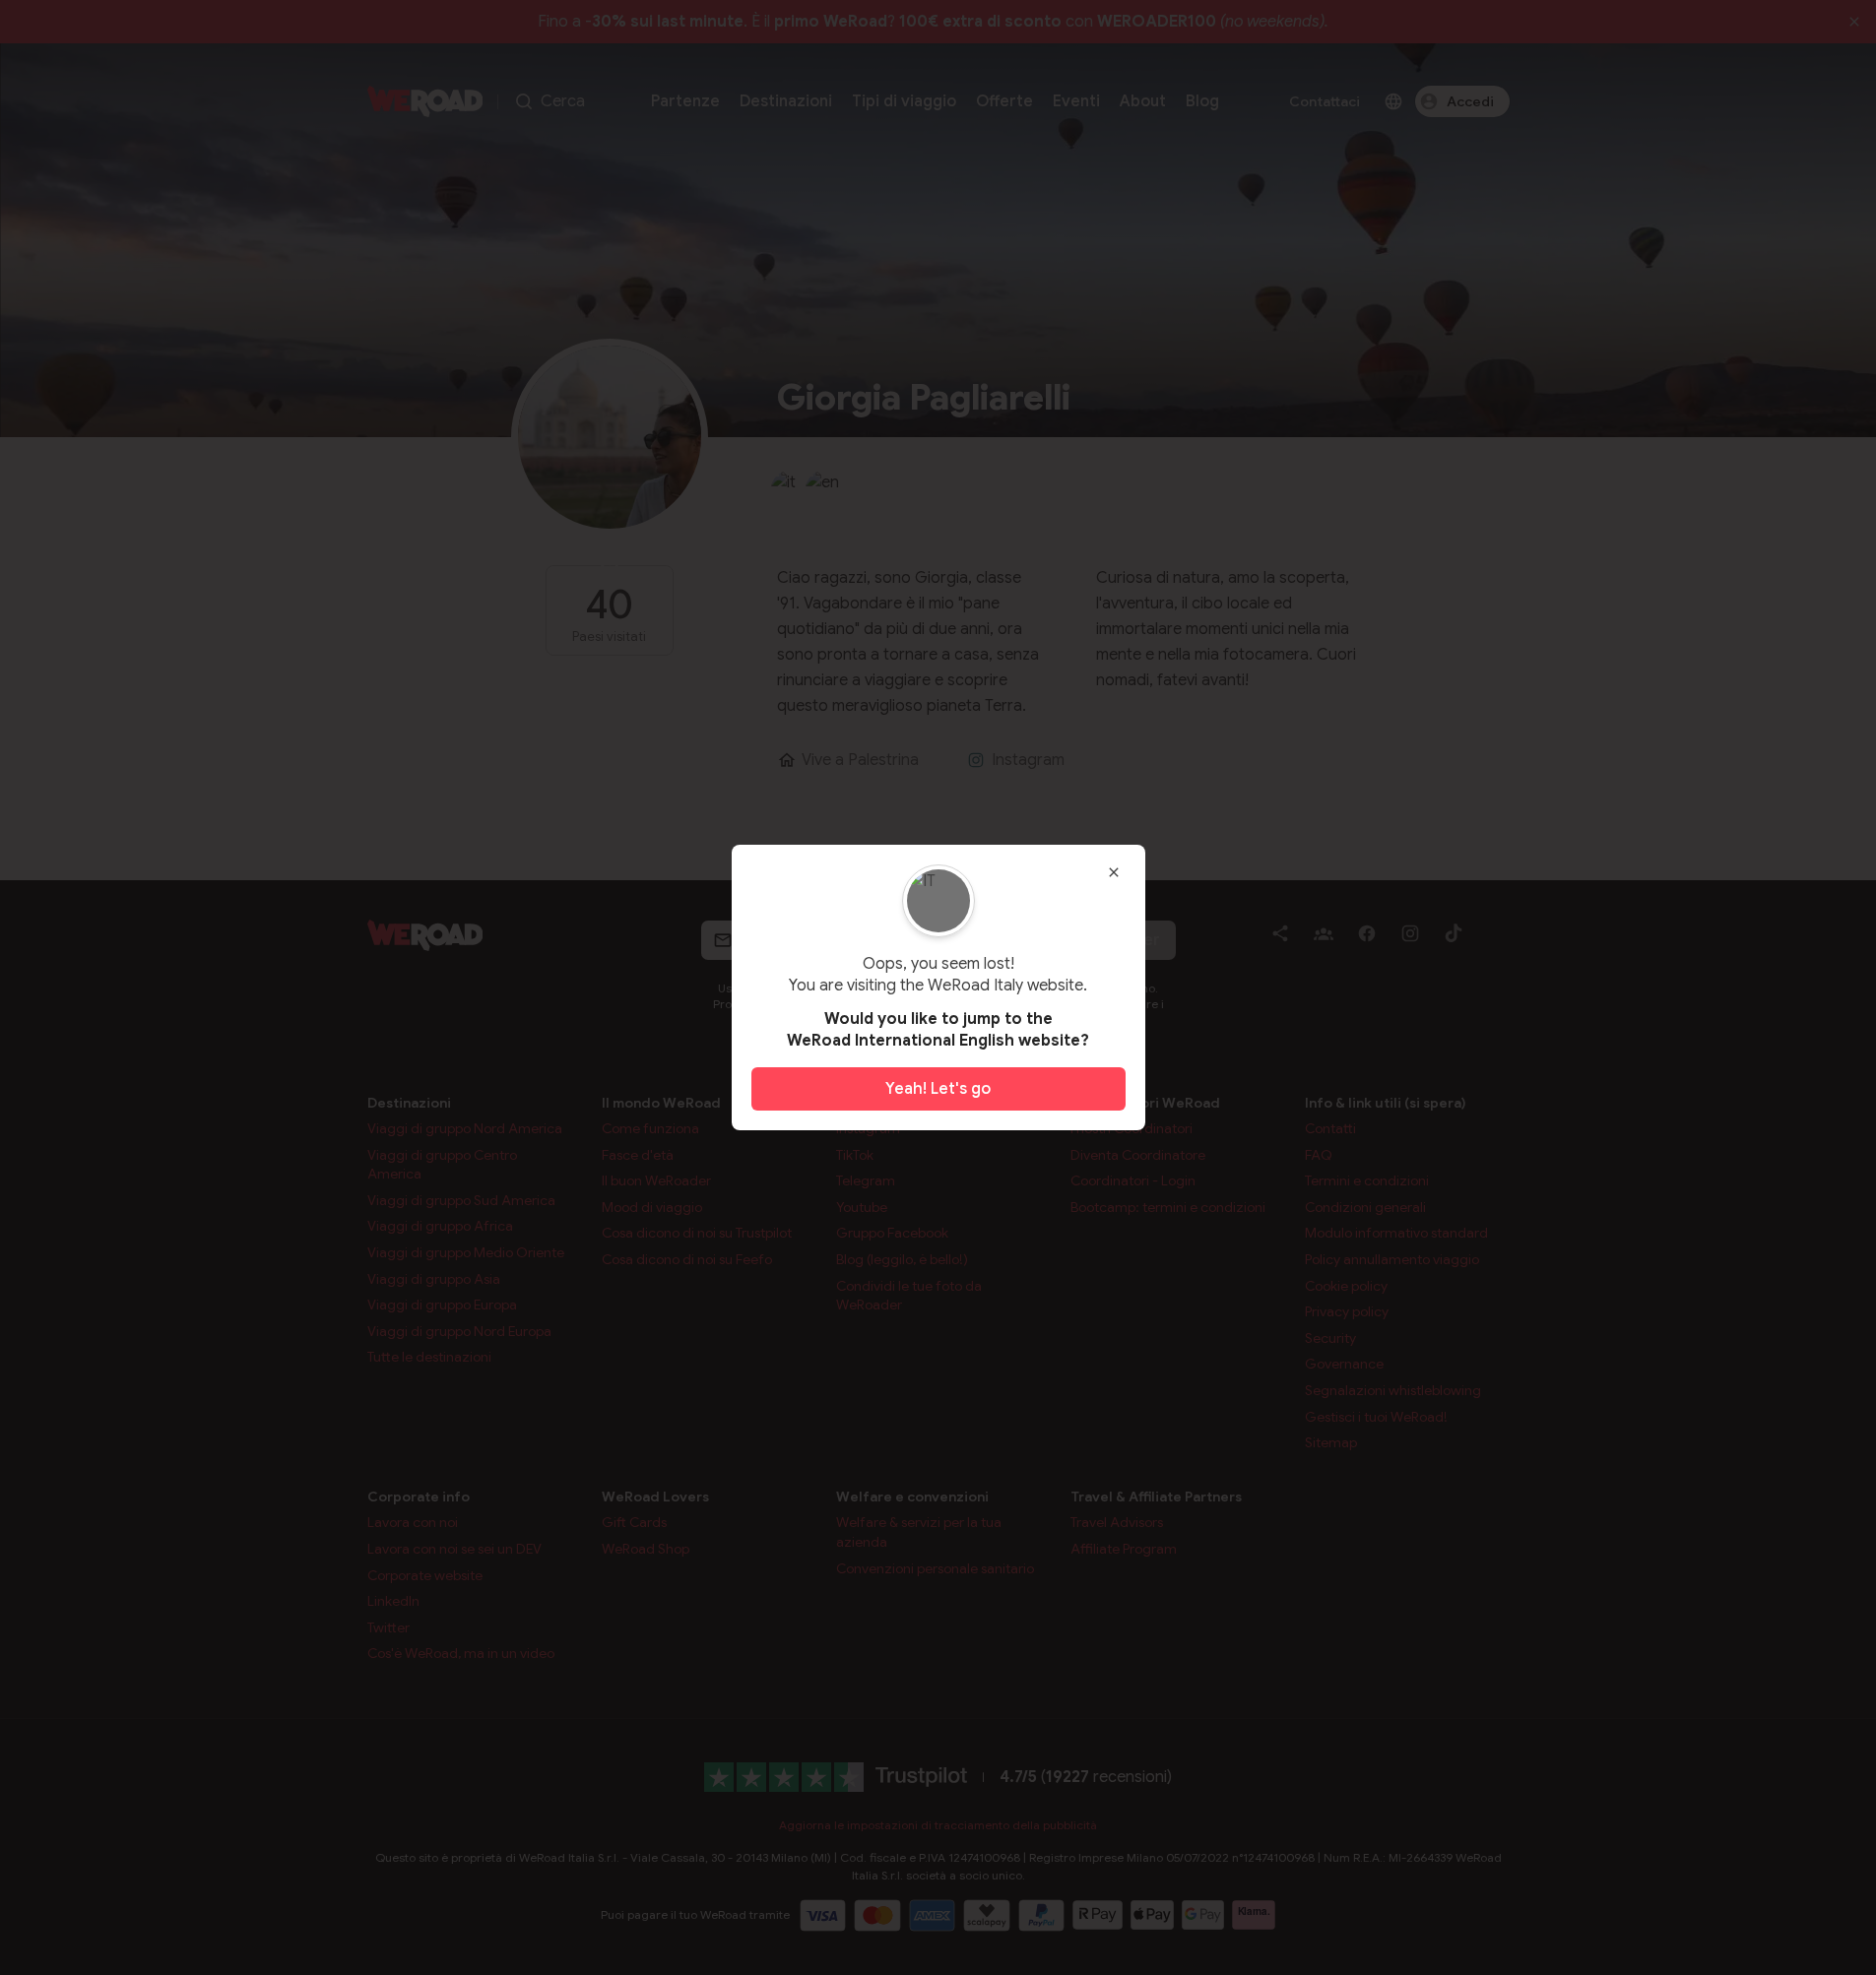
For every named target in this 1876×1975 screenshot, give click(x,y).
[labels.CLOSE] (1114, 872)
